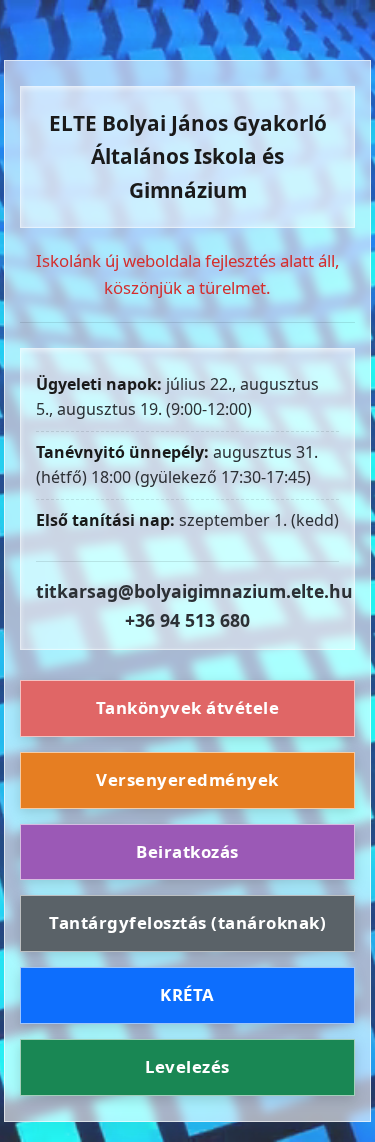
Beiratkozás (187, 851)
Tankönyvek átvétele (188, 707)
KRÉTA (187, 994)
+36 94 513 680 (187, 620)
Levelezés (187, 1066)
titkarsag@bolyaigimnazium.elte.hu (194, 591)
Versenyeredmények (187, 779)
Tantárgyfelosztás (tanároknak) (187, 922)
